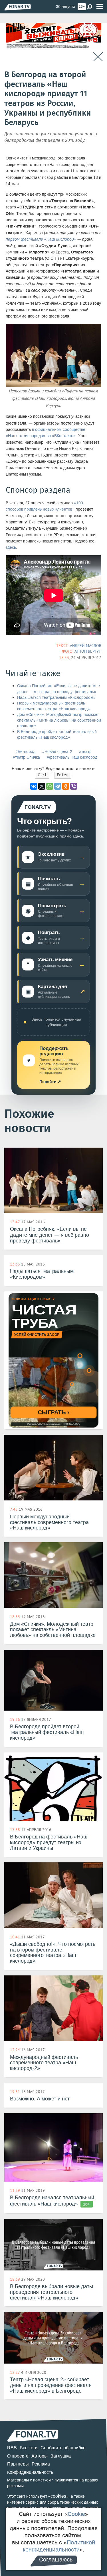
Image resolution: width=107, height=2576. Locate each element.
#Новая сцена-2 (57, 752)
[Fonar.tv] (18, 7)
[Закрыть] (98, 57)
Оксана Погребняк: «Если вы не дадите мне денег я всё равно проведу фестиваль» (58, 689)
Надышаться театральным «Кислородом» (56, 698)
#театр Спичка (26, 757)
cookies (58, 2496)
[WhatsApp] (50, 786)
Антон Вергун (88, 651)
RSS (12, 2448)
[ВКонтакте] (34, 786)
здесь (11, 547)
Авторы (40, 2456)
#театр (85, 752)
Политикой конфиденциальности (59, 2546)
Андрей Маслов (86, 646)
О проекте (18, 2456)
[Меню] (100, 7)
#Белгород (25, 752)
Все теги (29, 2448)
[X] (42, 786)
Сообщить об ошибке (63, 2448)
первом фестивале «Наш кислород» (41, 239)
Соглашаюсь (56, 2559)
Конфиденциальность (30, 2472)
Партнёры (18, 2464)
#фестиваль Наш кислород (72, 757)
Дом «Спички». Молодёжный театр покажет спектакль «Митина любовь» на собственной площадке (59, 720)
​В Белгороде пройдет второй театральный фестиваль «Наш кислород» (57, 735)
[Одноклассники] (66, 786)
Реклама (41, 2464)
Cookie (76, 2514)
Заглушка (61, 2456)
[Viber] (74, 786)
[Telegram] (58, 786)
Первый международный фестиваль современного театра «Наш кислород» (53, 706)
